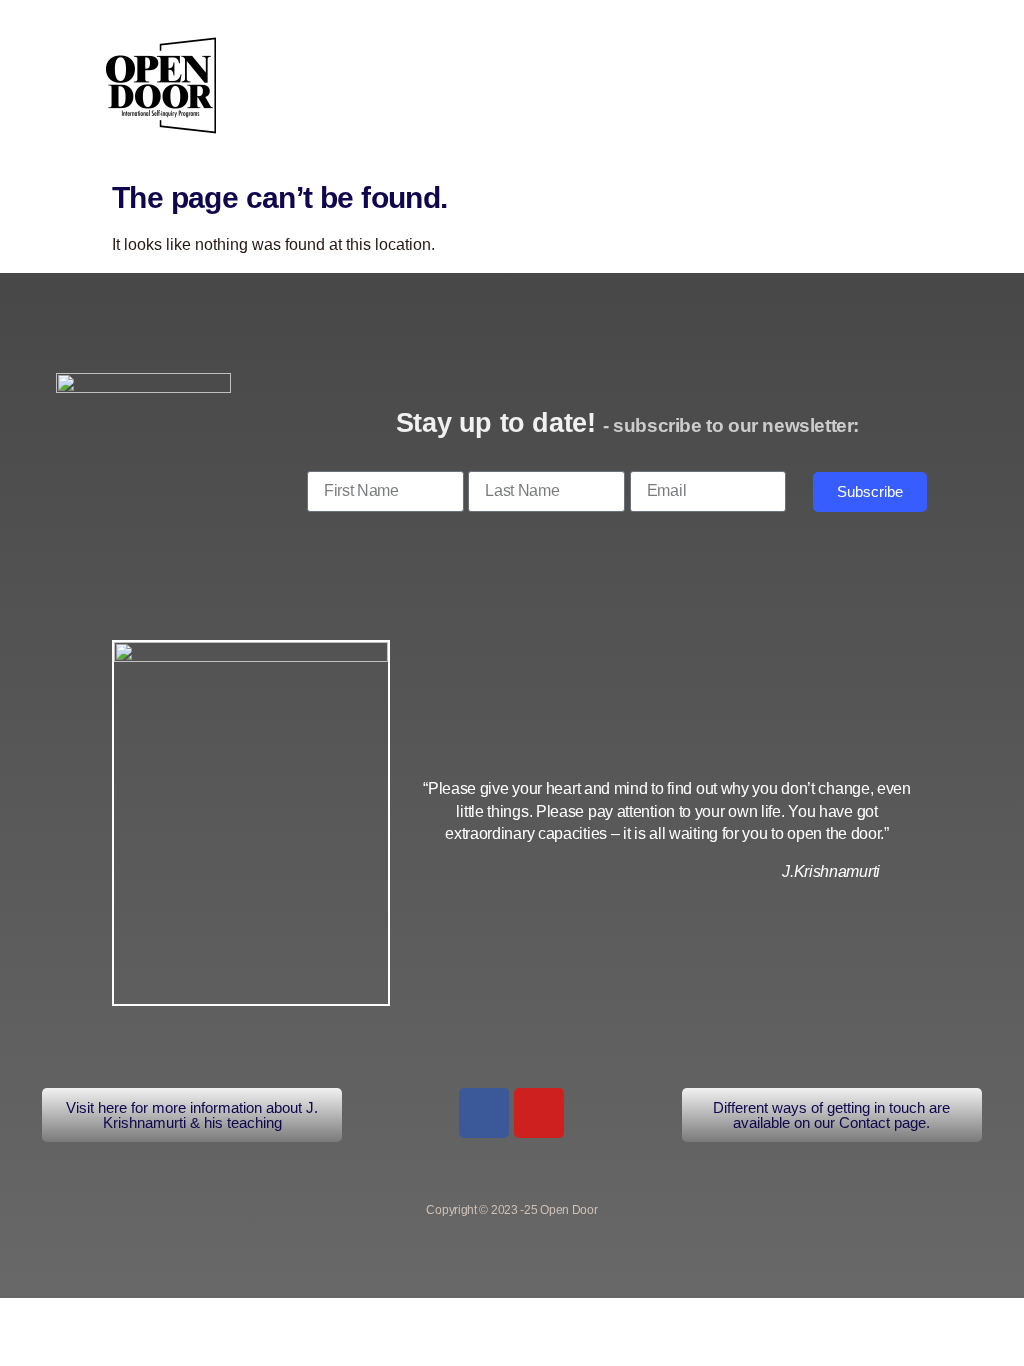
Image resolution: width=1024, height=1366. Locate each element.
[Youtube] (539, 1113)
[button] (884, 80)
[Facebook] (484, 1113)
